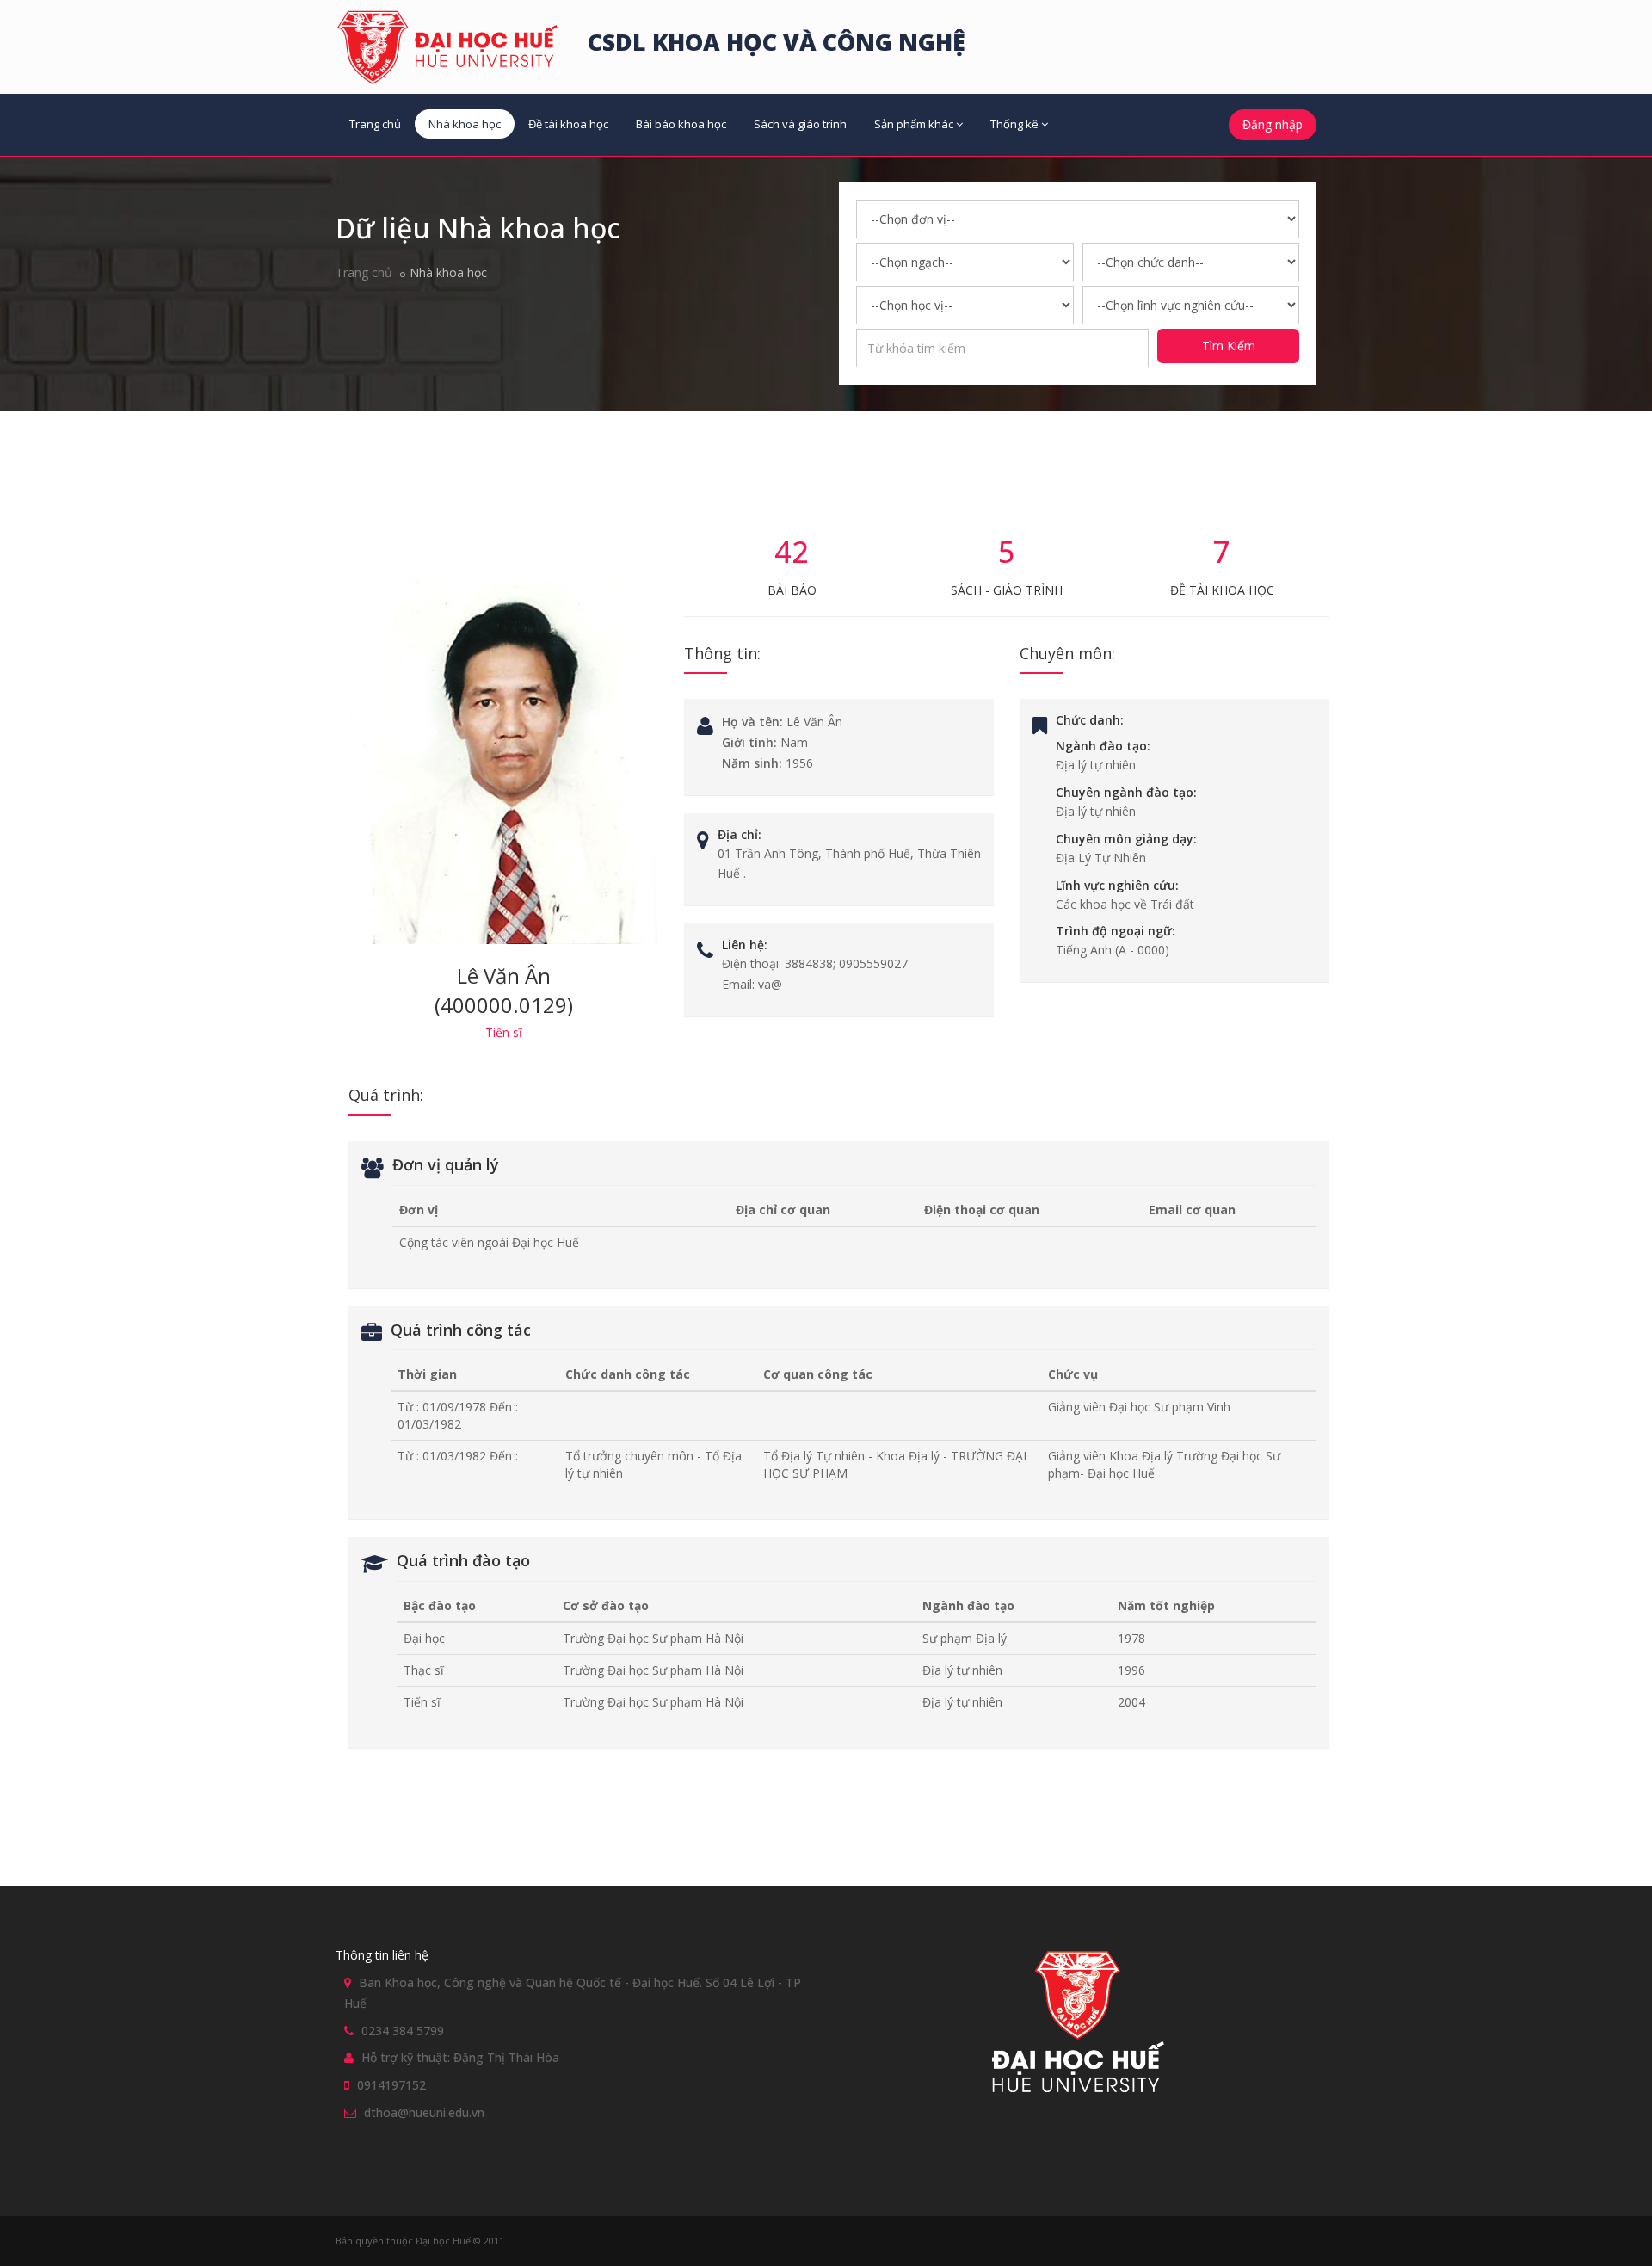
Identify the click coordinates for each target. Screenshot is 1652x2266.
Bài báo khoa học (681, 124)
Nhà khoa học (465, 124)
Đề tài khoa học (568, 124)
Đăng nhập (1273, 124)
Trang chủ (375, 124)
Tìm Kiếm (1229, 346)
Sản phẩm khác (914, 124)
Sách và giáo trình (800, 124)
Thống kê (1014, 124)
